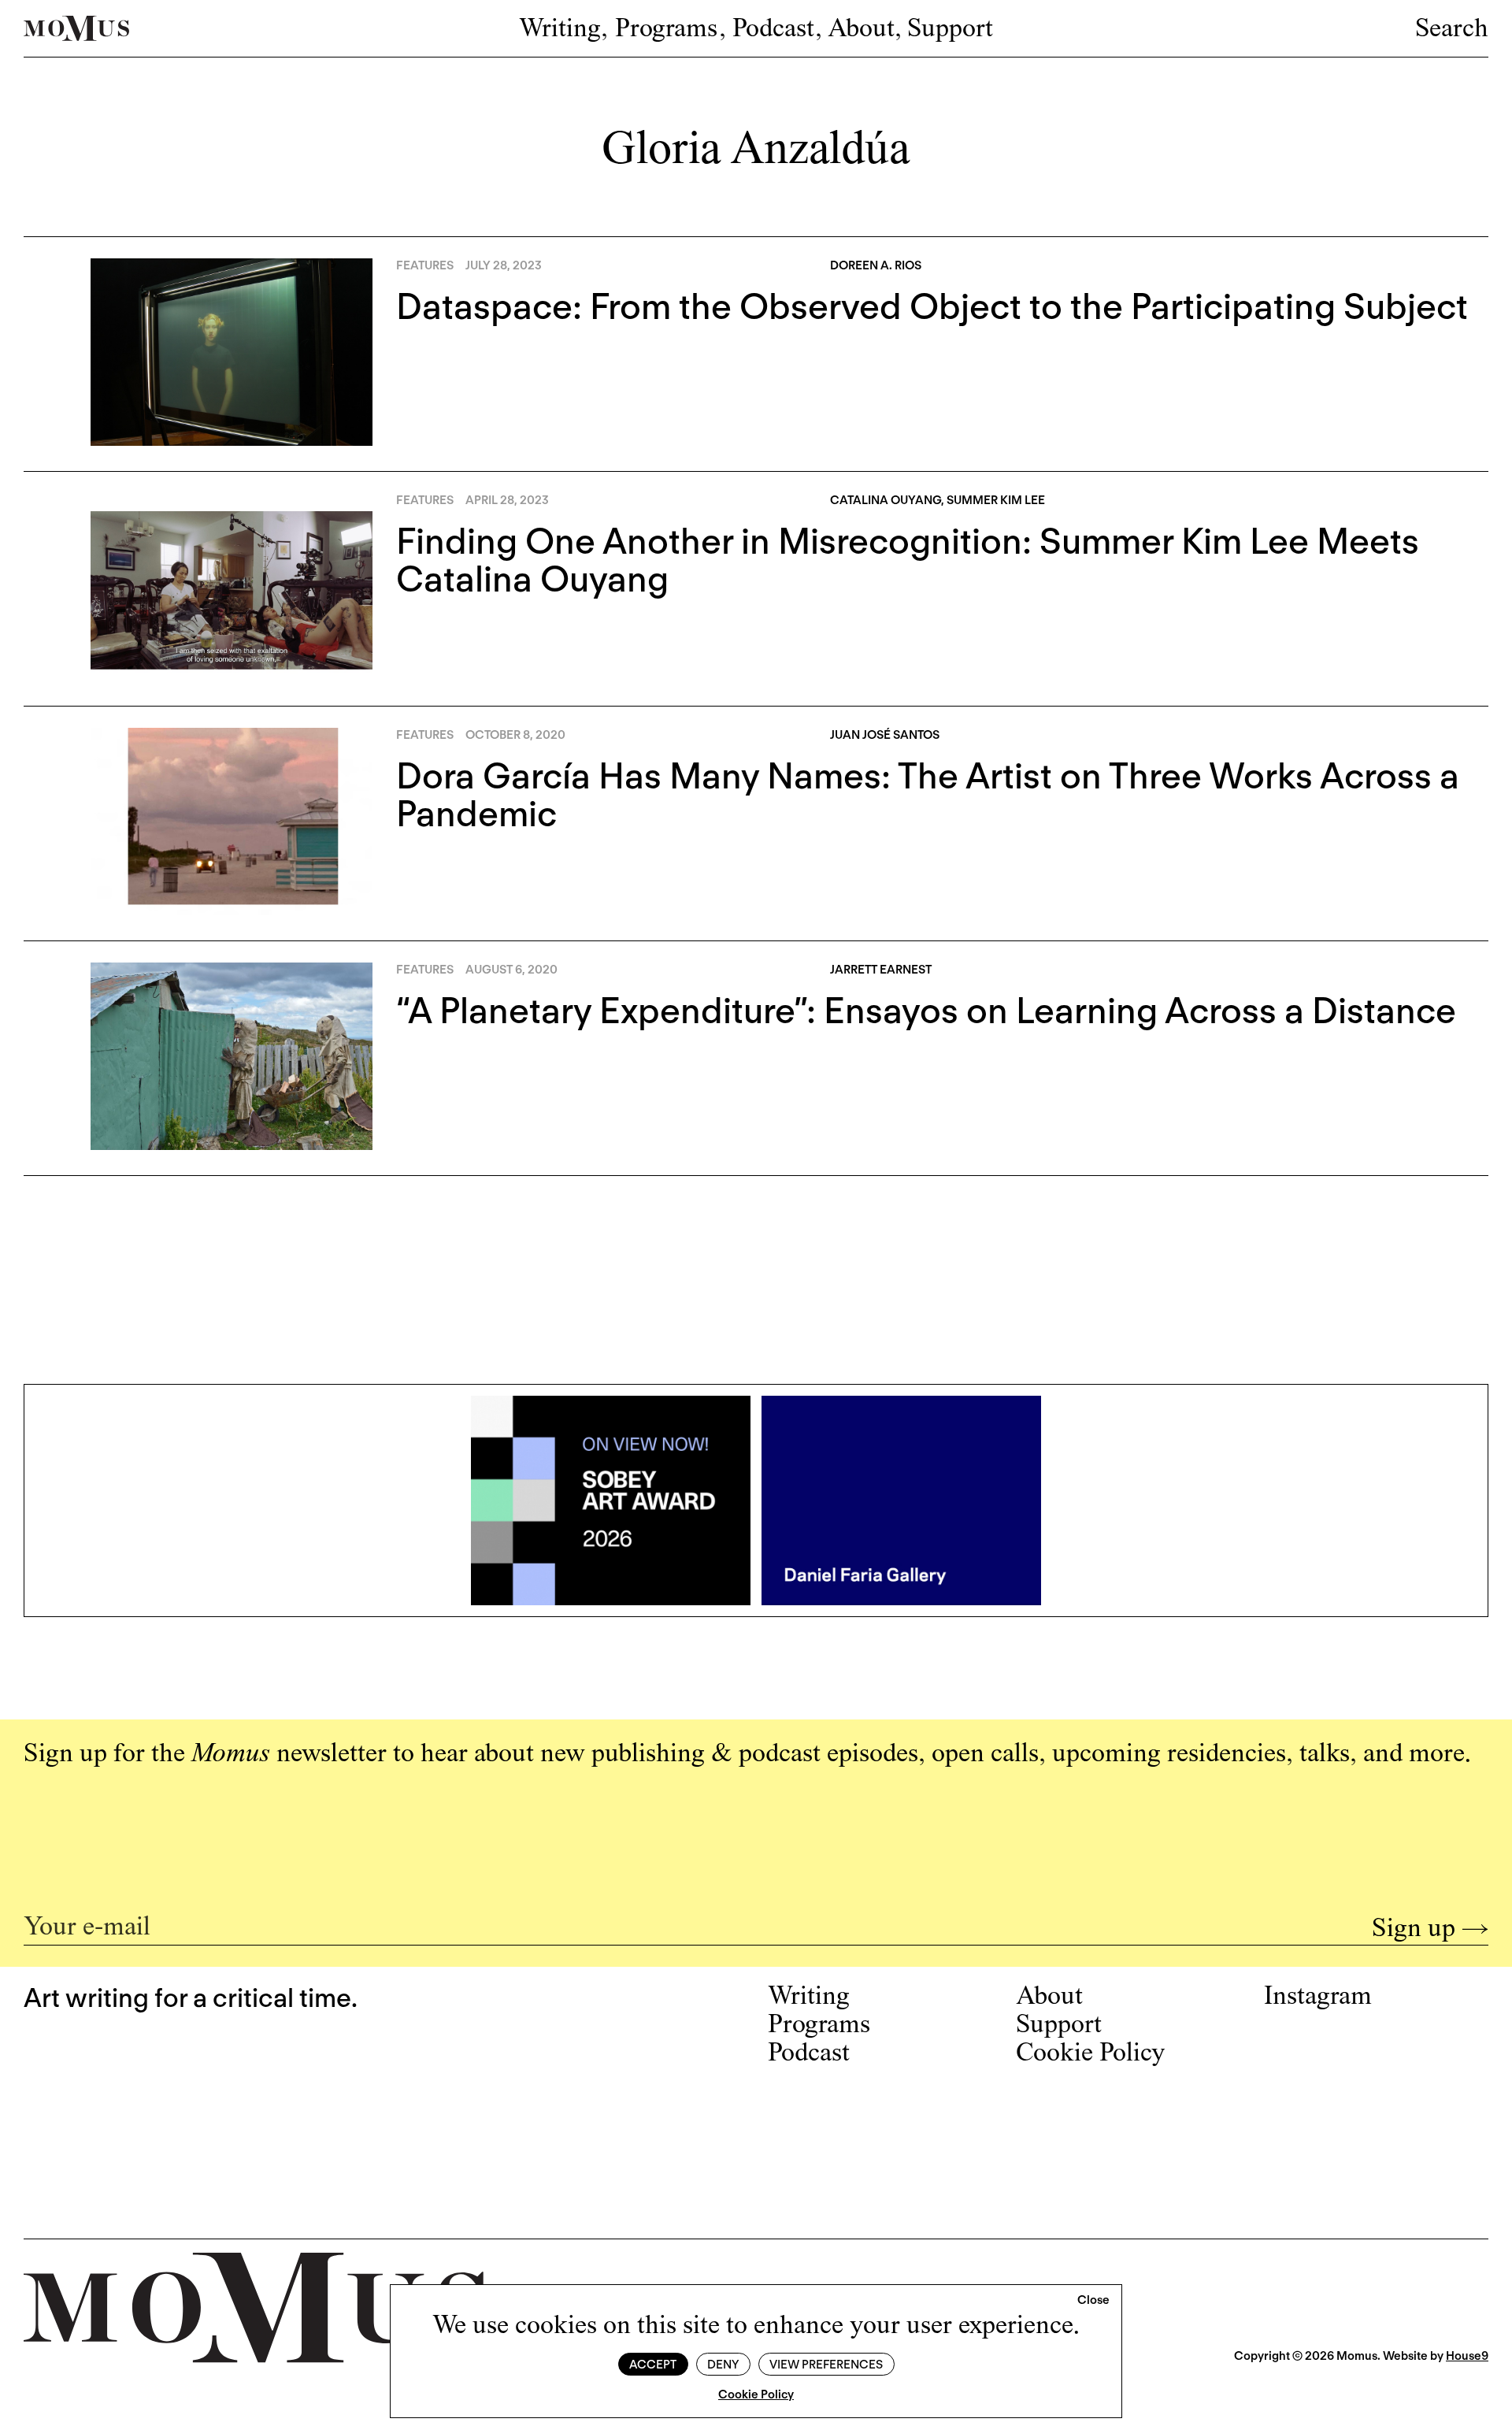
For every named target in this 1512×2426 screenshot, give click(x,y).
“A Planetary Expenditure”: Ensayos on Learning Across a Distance (926, 1011)
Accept (653, 2365)
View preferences (826, 2365)
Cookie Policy (756, 2394)
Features (425, 265)
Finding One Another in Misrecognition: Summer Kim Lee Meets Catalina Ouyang (908, 560)
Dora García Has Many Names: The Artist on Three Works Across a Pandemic (928, 795)
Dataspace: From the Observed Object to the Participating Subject (932, 306)
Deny (723, 2365)
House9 (1467, 2356)
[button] (1093, 2301)
